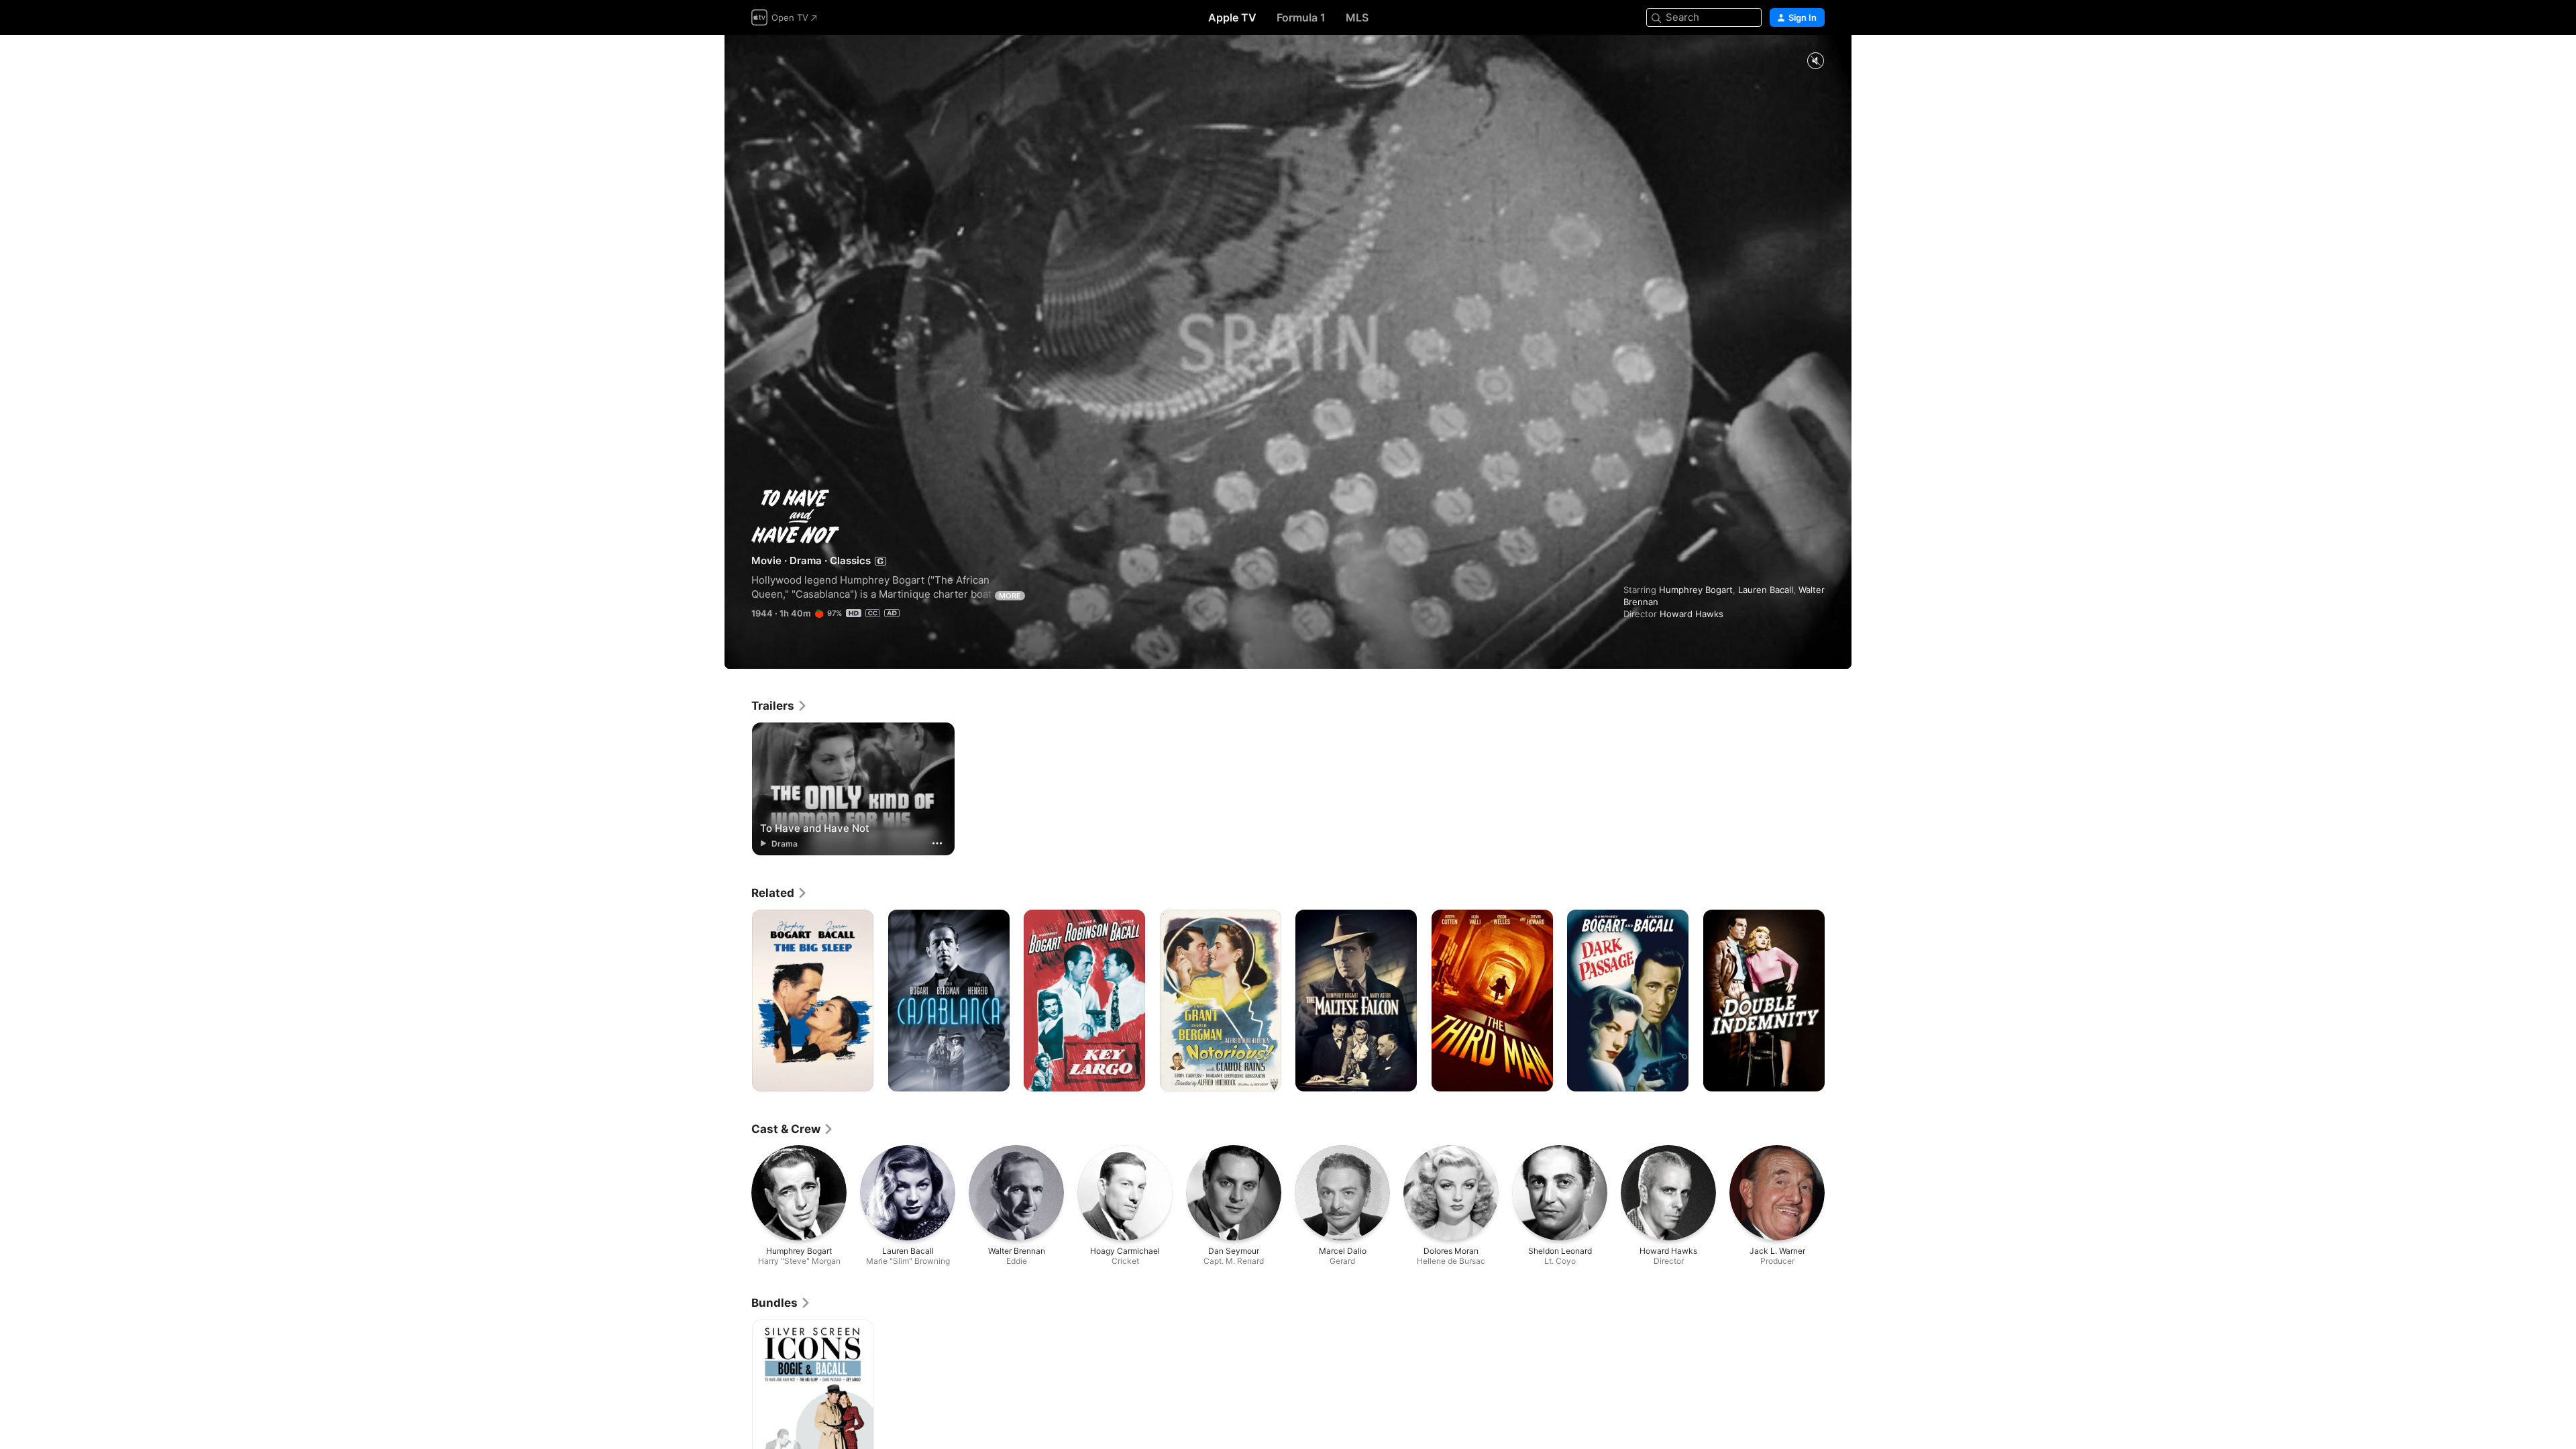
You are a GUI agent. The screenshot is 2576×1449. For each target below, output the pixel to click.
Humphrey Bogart (1696, 590)
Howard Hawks (1692, 614)
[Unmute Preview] (1815, 61)
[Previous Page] (738, 1000)
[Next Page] (1838, 1000)
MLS (1357, 17)
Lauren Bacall (1766, 590)
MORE (1010, 596)
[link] (780, 706)
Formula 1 (1301, 17)
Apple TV (1232, 17)
